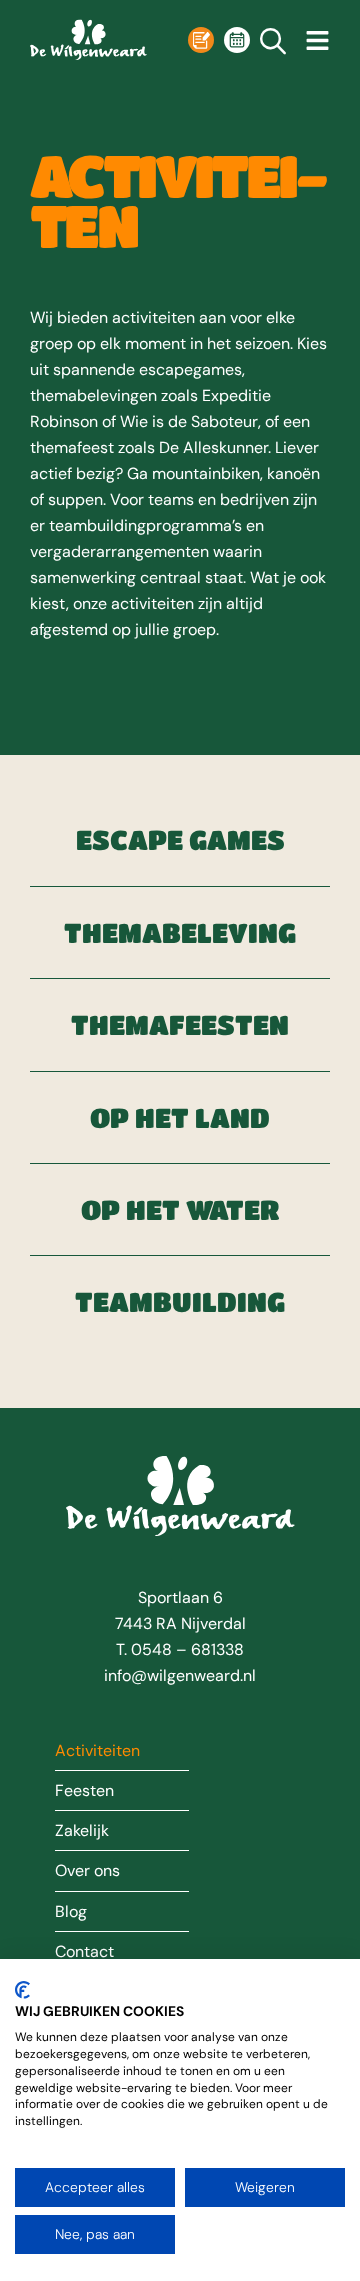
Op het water (180, 1209)
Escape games (180, 839)
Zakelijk (82, 1831)
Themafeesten (180, 1024)
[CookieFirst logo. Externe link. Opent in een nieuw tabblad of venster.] (22, 1990)
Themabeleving (180, 932)
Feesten (84, 1791)
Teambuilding (180, 1301)
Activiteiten (97, 1751)
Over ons (87, 1871)
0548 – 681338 (187, 1649)
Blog (71, 1912)
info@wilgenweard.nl (180, 1675)
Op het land (180, 1117)
